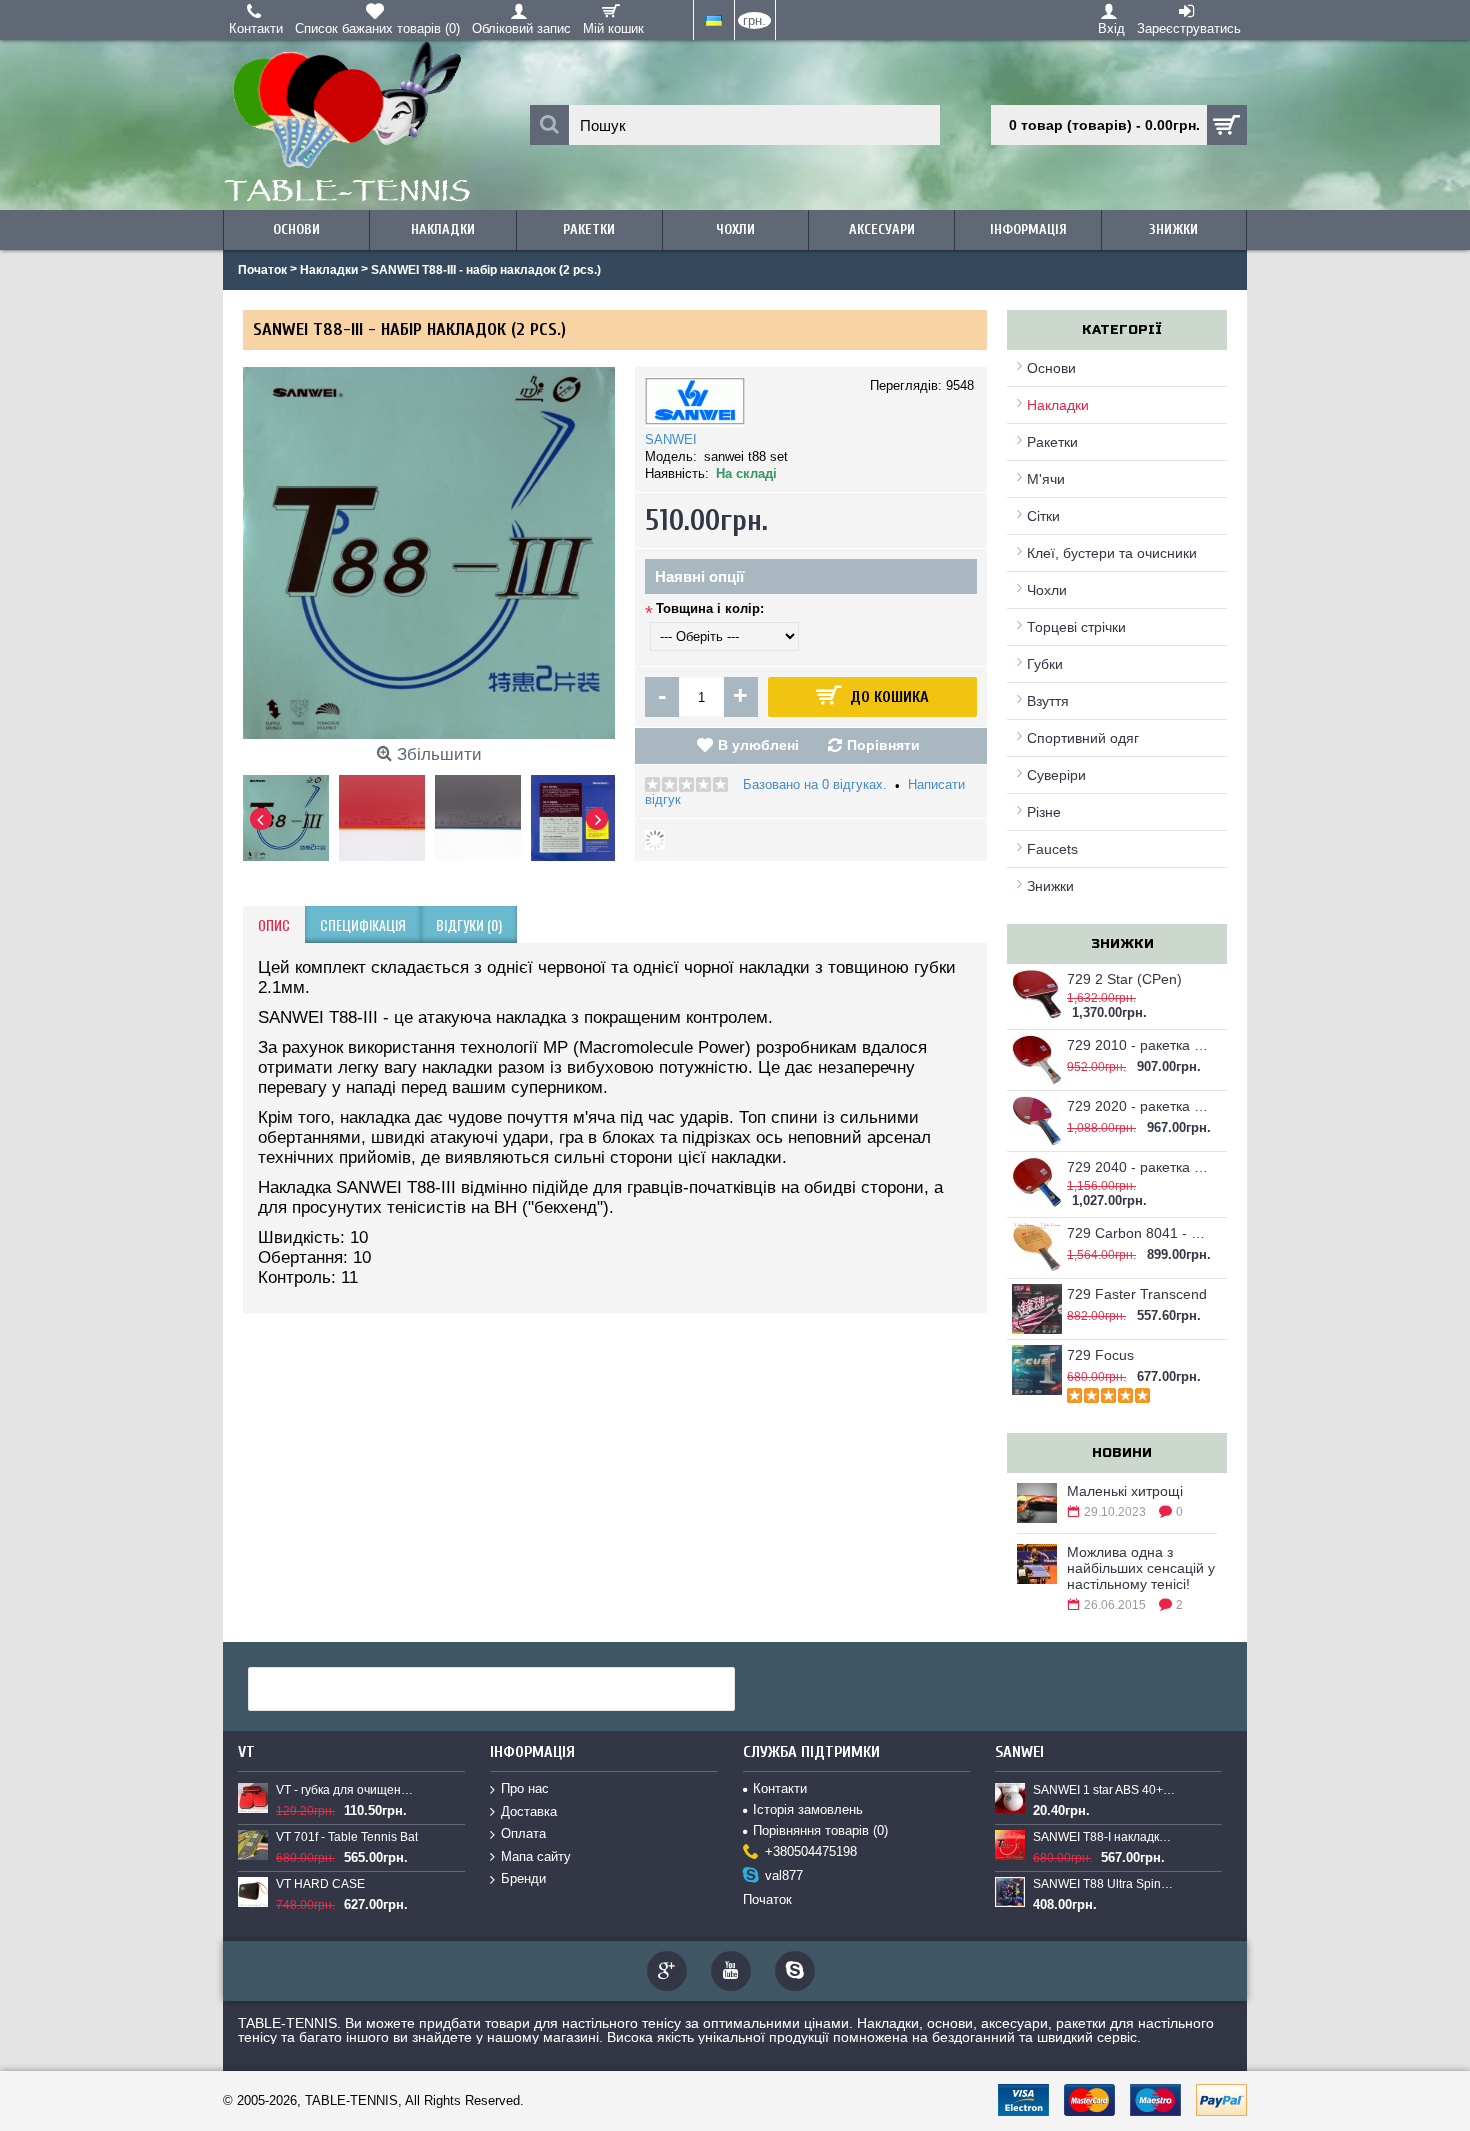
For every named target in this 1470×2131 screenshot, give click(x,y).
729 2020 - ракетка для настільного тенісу (1139, 1106)
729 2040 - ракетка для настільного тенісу (1139, 1167)
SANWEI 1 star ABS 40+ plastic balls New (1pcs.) (1104, 1790)
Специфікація (363, 924)
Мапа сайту (536, 1856)
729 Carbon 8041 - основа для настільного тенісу (1139, 1233)
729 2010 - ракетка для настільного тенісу (1139, 1045)
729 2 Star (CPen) (1124, 979)
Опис (274, 924)
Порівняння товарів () (820, 1830)
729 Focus (1100, 1355)
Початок (767, 1899)
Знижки (1050, 886)
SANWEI (671, 439)
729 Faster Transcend (1137, 1294)
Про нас (525, 1788)
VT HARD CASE (320, 1884)
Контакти (780, 1788)
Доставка (529, 1811)
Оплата (523, 1833)
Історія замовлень (808, 1809)
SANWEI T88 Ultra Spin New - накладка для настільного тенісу (1104, 1884)
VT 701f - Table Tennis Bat (347, 1837)
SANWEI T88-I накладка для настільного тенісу (1104, 1837)
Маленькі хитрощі (1125, 1491)
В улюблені (758, 745)
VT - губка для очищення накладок (347, 1790)
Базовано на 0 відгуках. (815, 784)
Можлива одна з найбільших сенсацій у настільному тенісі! (1141, 1568)
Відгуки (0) (469, 924)
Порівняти (883, 745)
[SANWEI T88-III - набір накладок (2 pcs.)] (291, 813)
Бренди (523, 1878)
